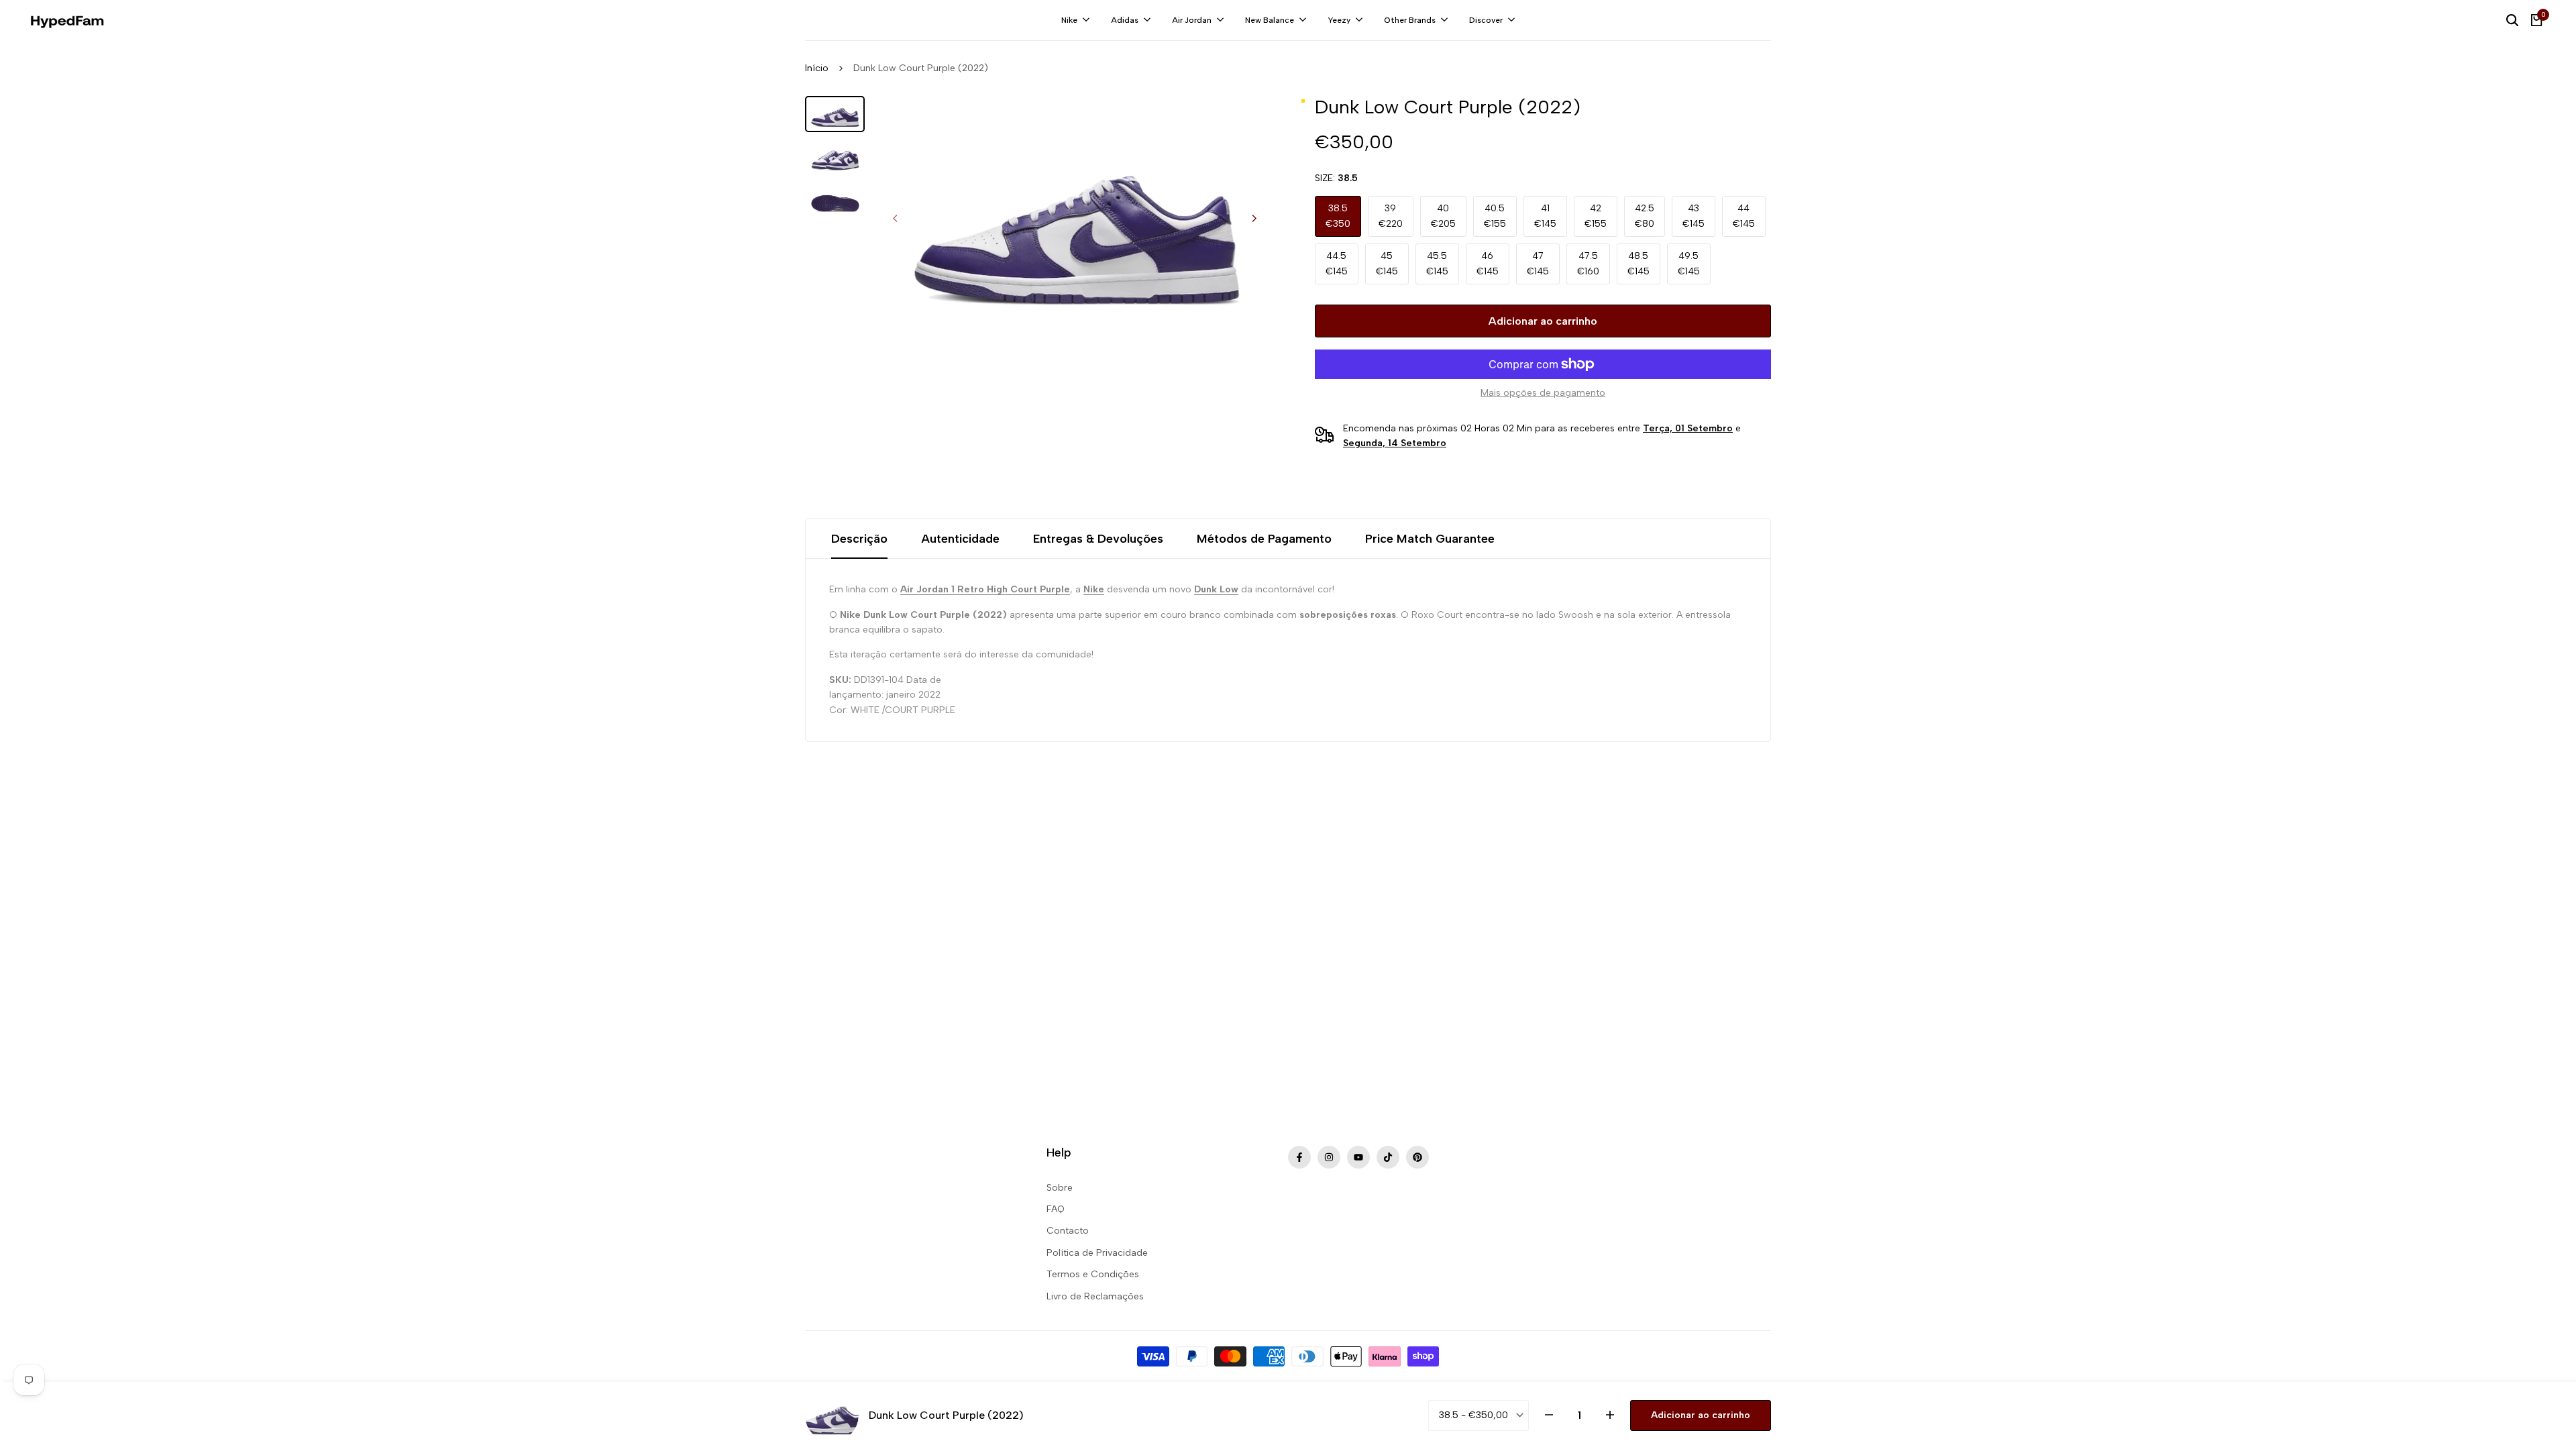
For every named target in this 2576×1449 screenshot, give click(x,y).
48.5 (1639, 263)
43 (1694, 216)
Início (817, 68)
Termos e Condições (1093, 1274)
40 (1443, 216)
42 (1596, 216)
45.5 (1437, 263)
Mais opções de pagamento (1543, 393)
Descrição (859, 539)
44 (1744, 216)
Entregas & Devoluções (1098, 539)
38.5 (1338, 216)
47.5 (1588, 263)
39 (1391, 216)
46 (1488, 263)
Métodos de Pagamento (1264, 539)
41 (1545, 216)
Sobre (1060, 1188)
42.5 (1645, 216)
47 (1538, 263)
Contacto (1068, 1231)
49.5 (1689, 263)
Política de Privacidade (1097, 1253)
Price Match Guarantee (1430, 539)
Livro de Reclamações (1095, 1296)
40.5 (1495, 216)
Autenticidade (960, 539)
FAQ (1056, 1209)
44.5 (1337, 263)
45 (1387, 263)
